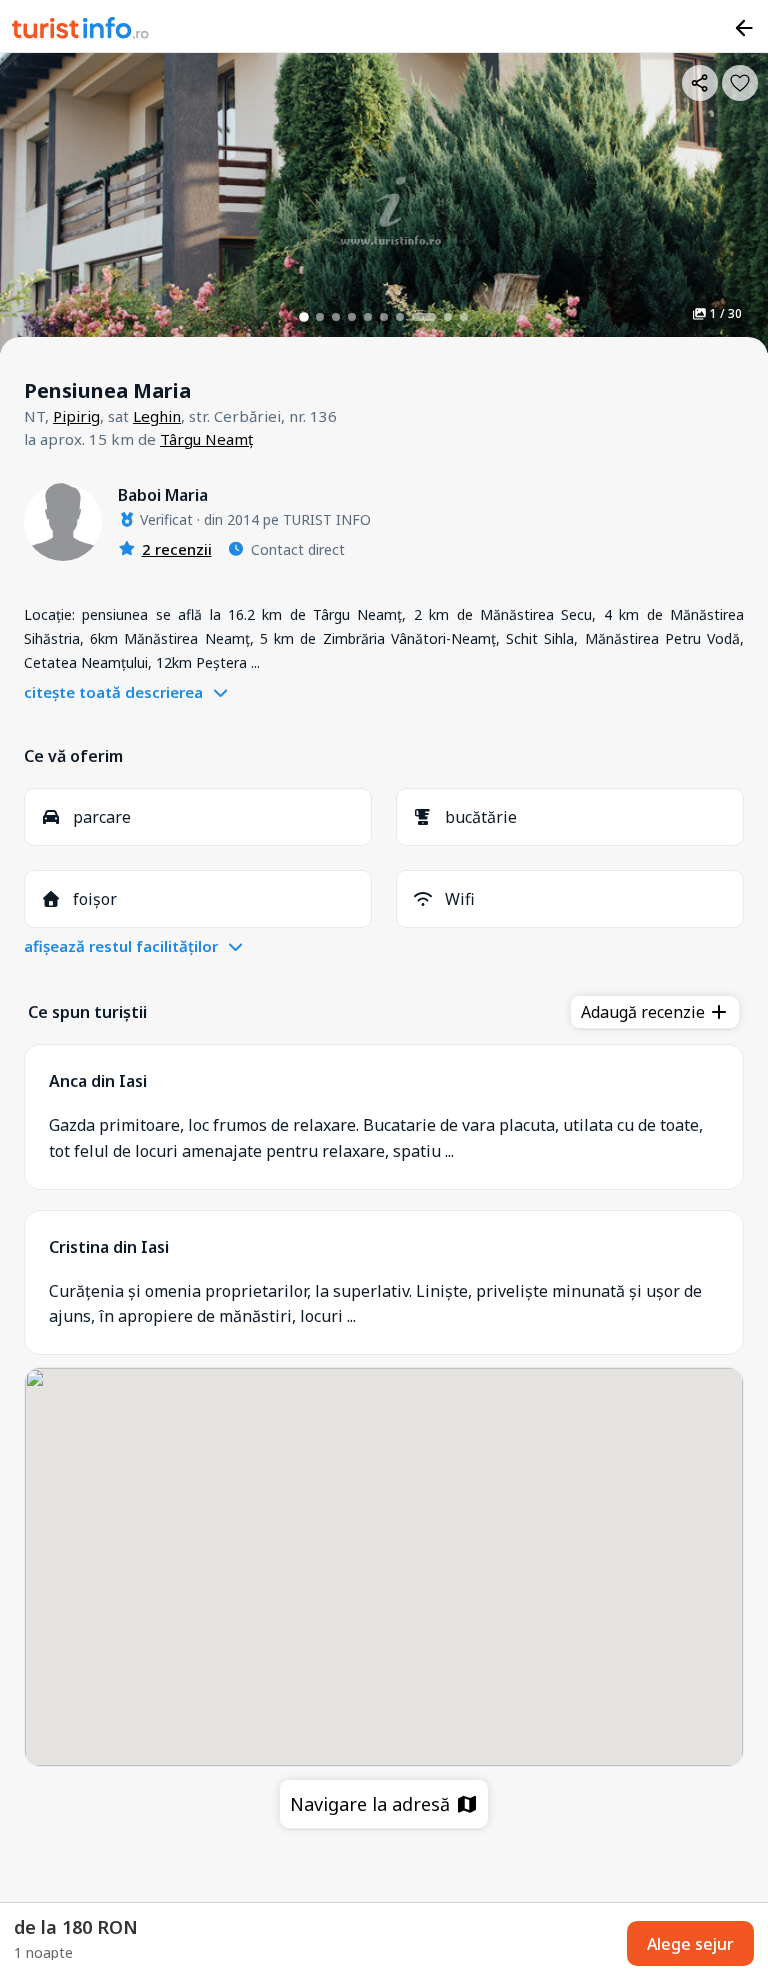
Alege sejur (690, 1944)
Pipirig (76, 416)
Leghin (157, 416)
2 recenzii (177, 549)
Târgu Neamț (206, 439)
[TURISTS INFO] (81, 31)
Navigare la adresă (372, 1804)
